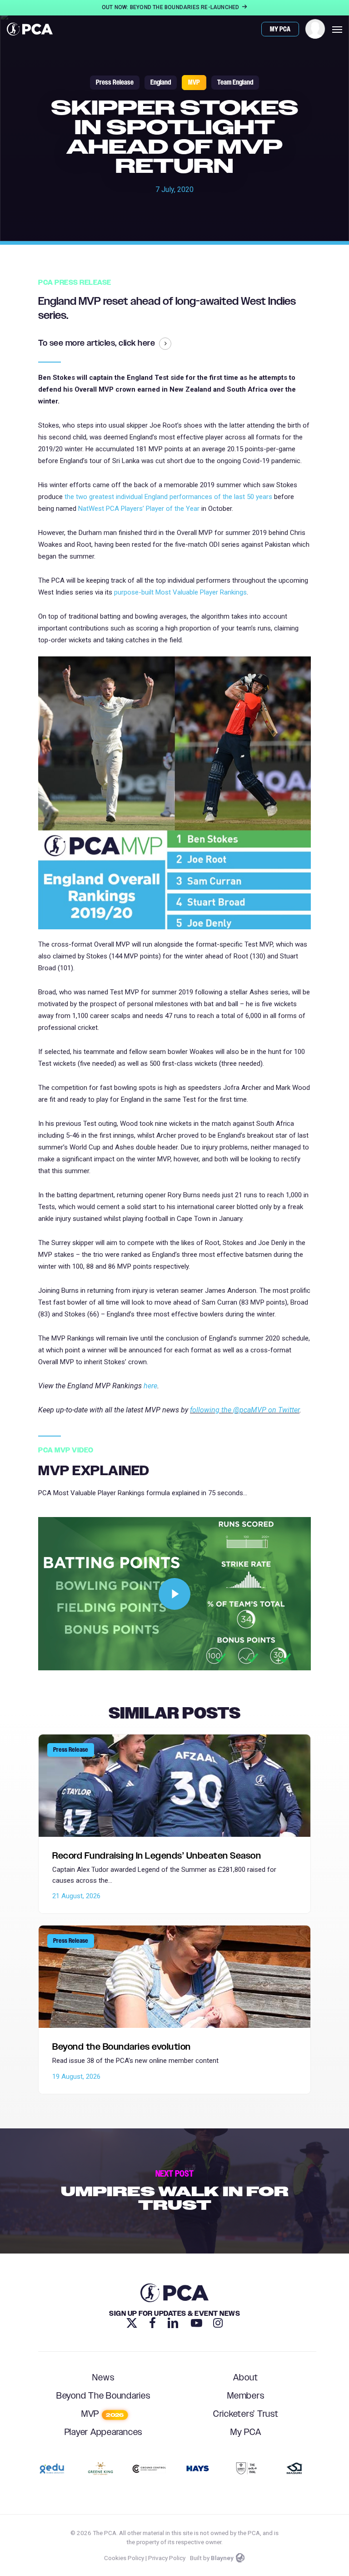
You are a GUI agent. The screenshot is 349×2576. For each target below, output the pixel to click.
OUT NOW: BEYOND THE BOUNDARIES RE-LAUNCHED (171, 7)
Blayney (222, 2558)
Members (246, 2396)
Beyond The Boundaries (103, 2396)
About (246, 2378)
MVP (194, 83)
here (150, 1386)
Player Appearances (104, 2432)
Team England (235, 83)
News (103, 2378)
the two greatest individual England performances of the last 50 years (168, 497)
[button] (337, 29)
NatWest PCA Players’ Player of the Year (139, 509)
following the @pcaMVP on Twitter (245, 1410)
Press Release (115, 83)
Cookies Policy (124, 2558)
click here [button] (137, 344)
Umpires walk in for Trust (174, 2191)
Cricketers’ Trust (246, 2414)
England (161, 83)
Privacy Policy (167, 2558)
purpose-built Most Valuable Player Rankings (180, 592)
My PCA (246, 2432)
